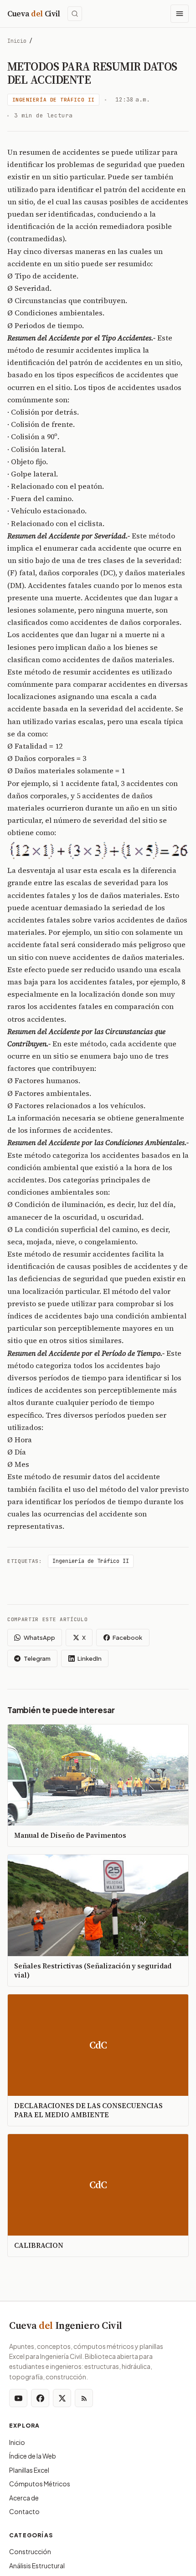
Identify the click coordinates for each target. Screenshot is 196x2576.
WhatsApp (39, 1638)
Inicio (17, 41)
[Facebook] (40, 2398)
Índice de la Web (33, 2456)
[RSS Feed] (84, 2398)
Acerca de (24, 2498)
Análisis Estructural (37, 2566)
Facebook (127, 1638)
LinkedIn (90, 1658)
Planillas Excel (29, 2470)
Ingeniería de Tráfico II (54, 100)
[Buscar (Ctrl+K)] (75, 14)
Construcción (30, 2551)
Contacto (24, 2511)
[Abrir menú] (180, 14)
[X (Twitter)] (62, 2398)
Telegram (37, 1658)
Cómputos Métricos (40, 2484)
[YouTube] (18, 2398)
